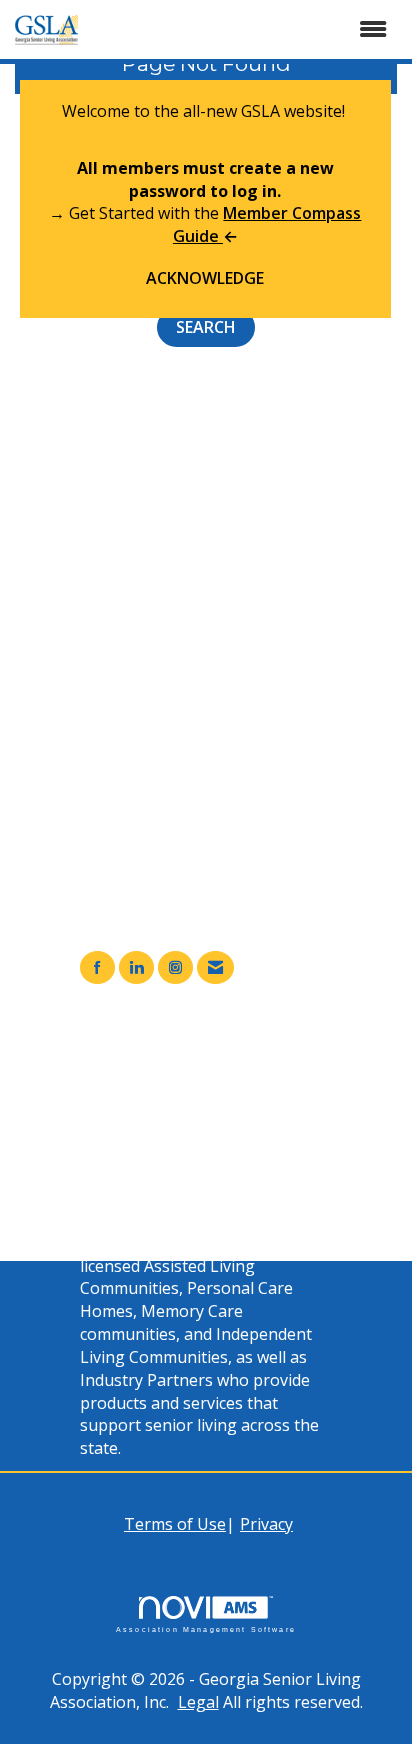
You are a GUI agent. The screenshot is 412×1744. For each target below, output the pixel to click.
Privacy (266, 1524)
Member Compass (188, 1073)
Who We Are (166, 1119)
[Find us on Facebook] (97, 967)
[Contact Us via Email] (215, 967)
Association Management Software (206, 1629)
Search (206, 327)
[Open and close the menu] (250, 29)
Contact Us (161, 1142)
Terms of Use (175, 1524)
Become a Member (190, 1096)
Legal (198, 1702)
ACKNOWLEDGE (205, 278)
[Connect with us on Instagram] (175, 967)
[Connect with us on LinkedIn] (136, 967)
